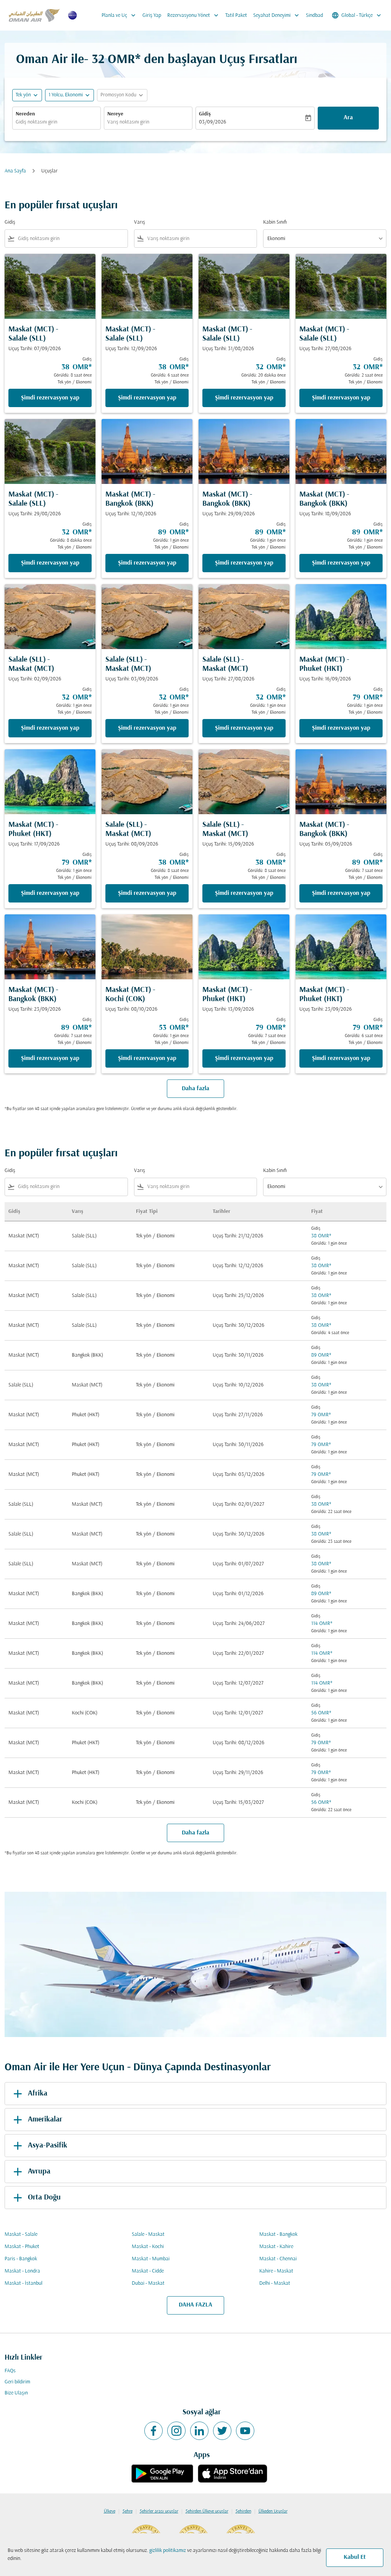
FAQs (10, 2371)
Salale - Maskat (148, 2234)
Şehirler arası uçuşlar (159, 2511)
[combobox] (57, 122)
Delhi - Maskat (275, 2283)
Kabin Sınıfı (275, 222)
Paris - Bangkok (21, 2259)
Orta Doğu (44, 2198)
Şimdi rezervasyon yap (50, 398)
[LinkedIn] (199, 2431)
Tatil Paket (236, 15)
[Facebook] (153, 2431)
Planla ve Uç (119, 15)
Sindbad (314, 15)
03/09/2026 (212, 122)
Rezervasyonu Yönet (194, 15)
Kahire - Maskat (276, 2271)
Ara (348, 118)
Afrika (38, 2094)
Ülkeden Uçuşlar (273, 2511)
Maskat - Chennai (278, 2259)
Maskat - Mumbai (151, 2259)
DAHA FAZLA (195, 2305)
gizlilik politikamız (168, 2551)
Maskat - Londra (22, 2271)
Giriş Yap (152, 15)
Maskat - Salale (21, 2234)
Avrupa (39, 2172)
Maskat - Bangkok (278, 2234)
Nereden (25, 114)
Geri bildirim (17, 2382)
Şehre (128, 2511)
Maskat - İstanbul (23, 2283)
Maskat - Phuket (22, 2247)
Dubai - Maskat (148, 2283)
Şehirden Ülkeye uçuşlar (207, 2511)
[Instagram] (176, 2431)
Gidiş (205, 114)
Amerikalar (45, 2120)
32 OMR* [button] (116, 60)
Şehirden (243, 2511)
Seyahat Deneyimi (277, 15)
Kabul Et (355, 2557)
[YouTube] (245, 2431)
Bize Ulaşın (16, 2393)
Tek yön (23, 95)
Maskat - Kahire (276, 2247)
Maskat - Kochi (148, 2247)
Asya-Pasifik (48, 2146)
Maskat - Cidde (148, 2271)
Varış (140, 222)
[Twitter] (222, 2431)
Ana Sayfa (15, 171)
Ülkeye (110, 2511)
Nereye (115, 114)
